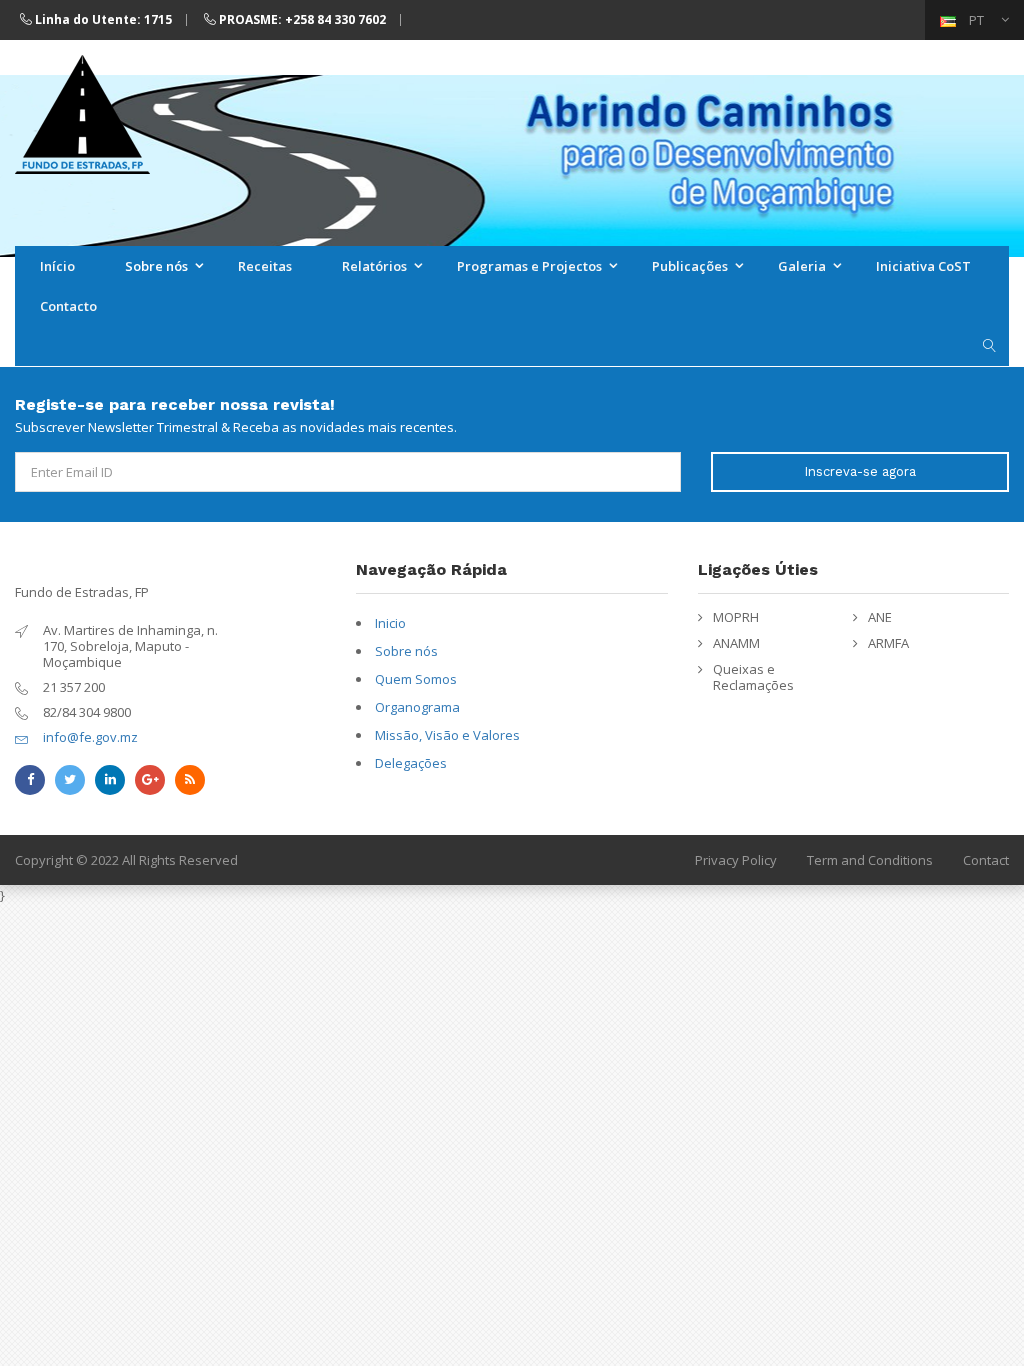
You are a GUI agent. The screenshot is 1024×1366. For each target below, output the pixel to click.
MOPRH (736, 617)
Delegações (411, 763)
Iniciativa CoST (923, 266)
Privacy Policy (736, 860)
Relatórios (374, 266)
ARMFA (888, 643)
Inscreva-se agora (860, 471)
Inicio (390, 623)
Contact (986, 860)
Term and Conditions (870, 860)
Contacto (68, 306)
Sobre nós (156, 266)
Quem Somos (416, 679)
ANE (880, 617)
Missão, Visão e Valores (447, 735)
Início (57, 266)
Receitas (265, 266)
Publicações (690, 266)
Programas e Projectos (529, 266)
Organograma (417, 707)
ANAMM (736, 643)
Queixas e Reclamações (753, 677)
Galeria (802, 266)
